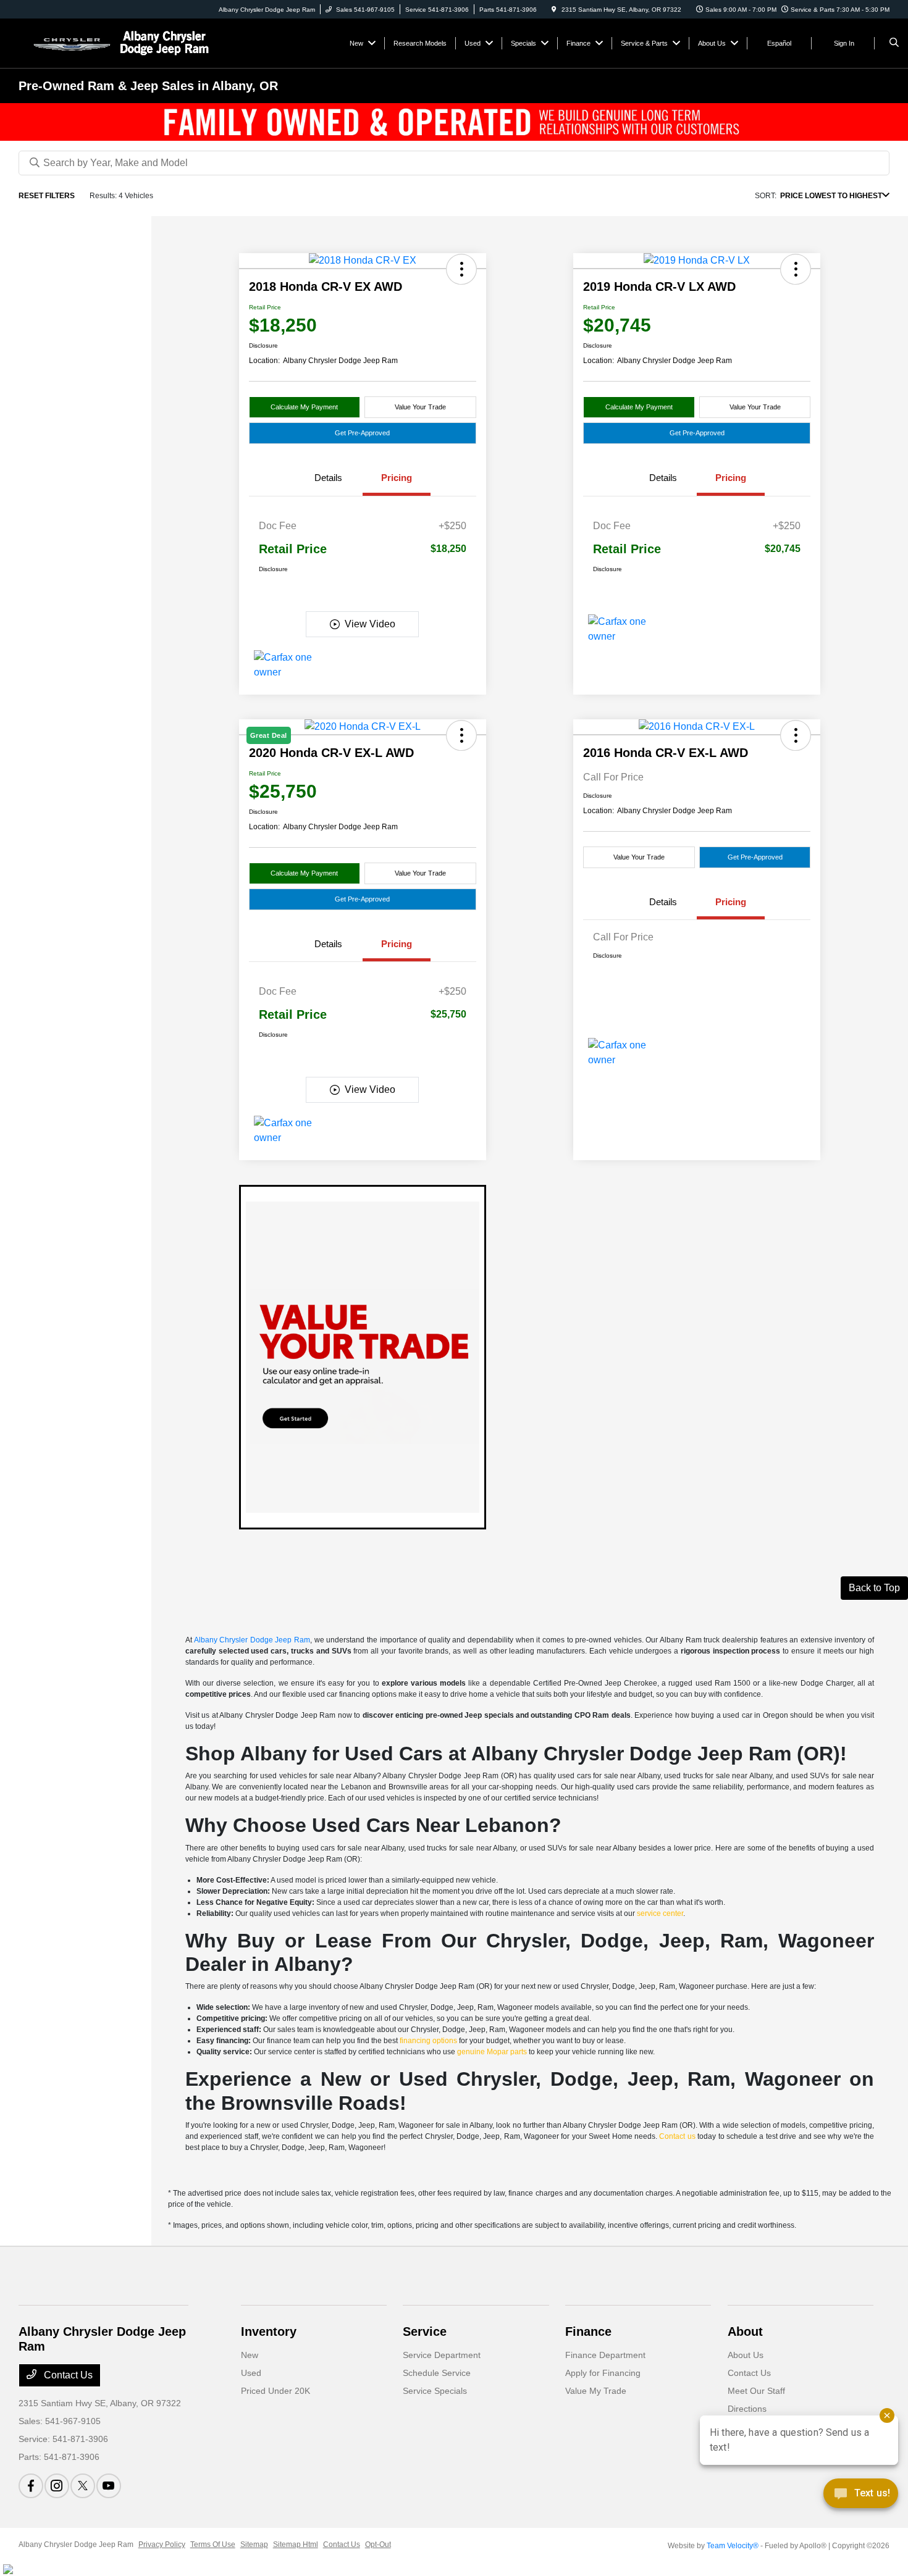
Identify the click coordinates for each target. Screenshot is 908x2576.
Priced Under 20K (275, 2391)
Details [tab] (328, 478)
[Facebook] (31, 2486)
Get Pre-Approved (362, 433)
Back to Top (874, 1588)
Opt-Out (378, 2545)
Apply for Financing (603, 2373)
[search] (894, 43)
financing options (428, 2041)
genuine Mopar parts (492, 2052)
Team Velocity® (733, 2546)
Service (425, 2331)
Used (251, 2373)
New (250, 2355)
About (745, 2331)
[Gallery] (454, 122)
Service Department (442, 2355)
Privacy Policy (162, 2545)
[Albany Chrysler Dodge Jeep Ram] (118, 42)
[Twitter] (83, 2486)
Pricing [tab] (397, 478)
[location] (554, 10)
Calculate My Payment (304, 407)
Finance (588, 2331)
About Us (746, 2355)
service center (660, 1913)
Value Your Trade (420, 407)
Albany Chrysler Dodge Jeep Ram (252, 1640)
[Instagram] (57, 2486)
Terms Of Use (213, 2545)
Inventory (269, 2331)
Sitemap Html (296, 2545)
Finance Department (605, 2355)
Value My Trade (596, 2391)
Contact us (677, 2136)
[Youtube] (109, 2486)
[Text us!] (861, 2497)
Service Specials (435, 2391)
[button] (461, 269)
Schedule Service (437, 2373)
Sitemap (254, 2545)
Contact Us (67, 2375)
